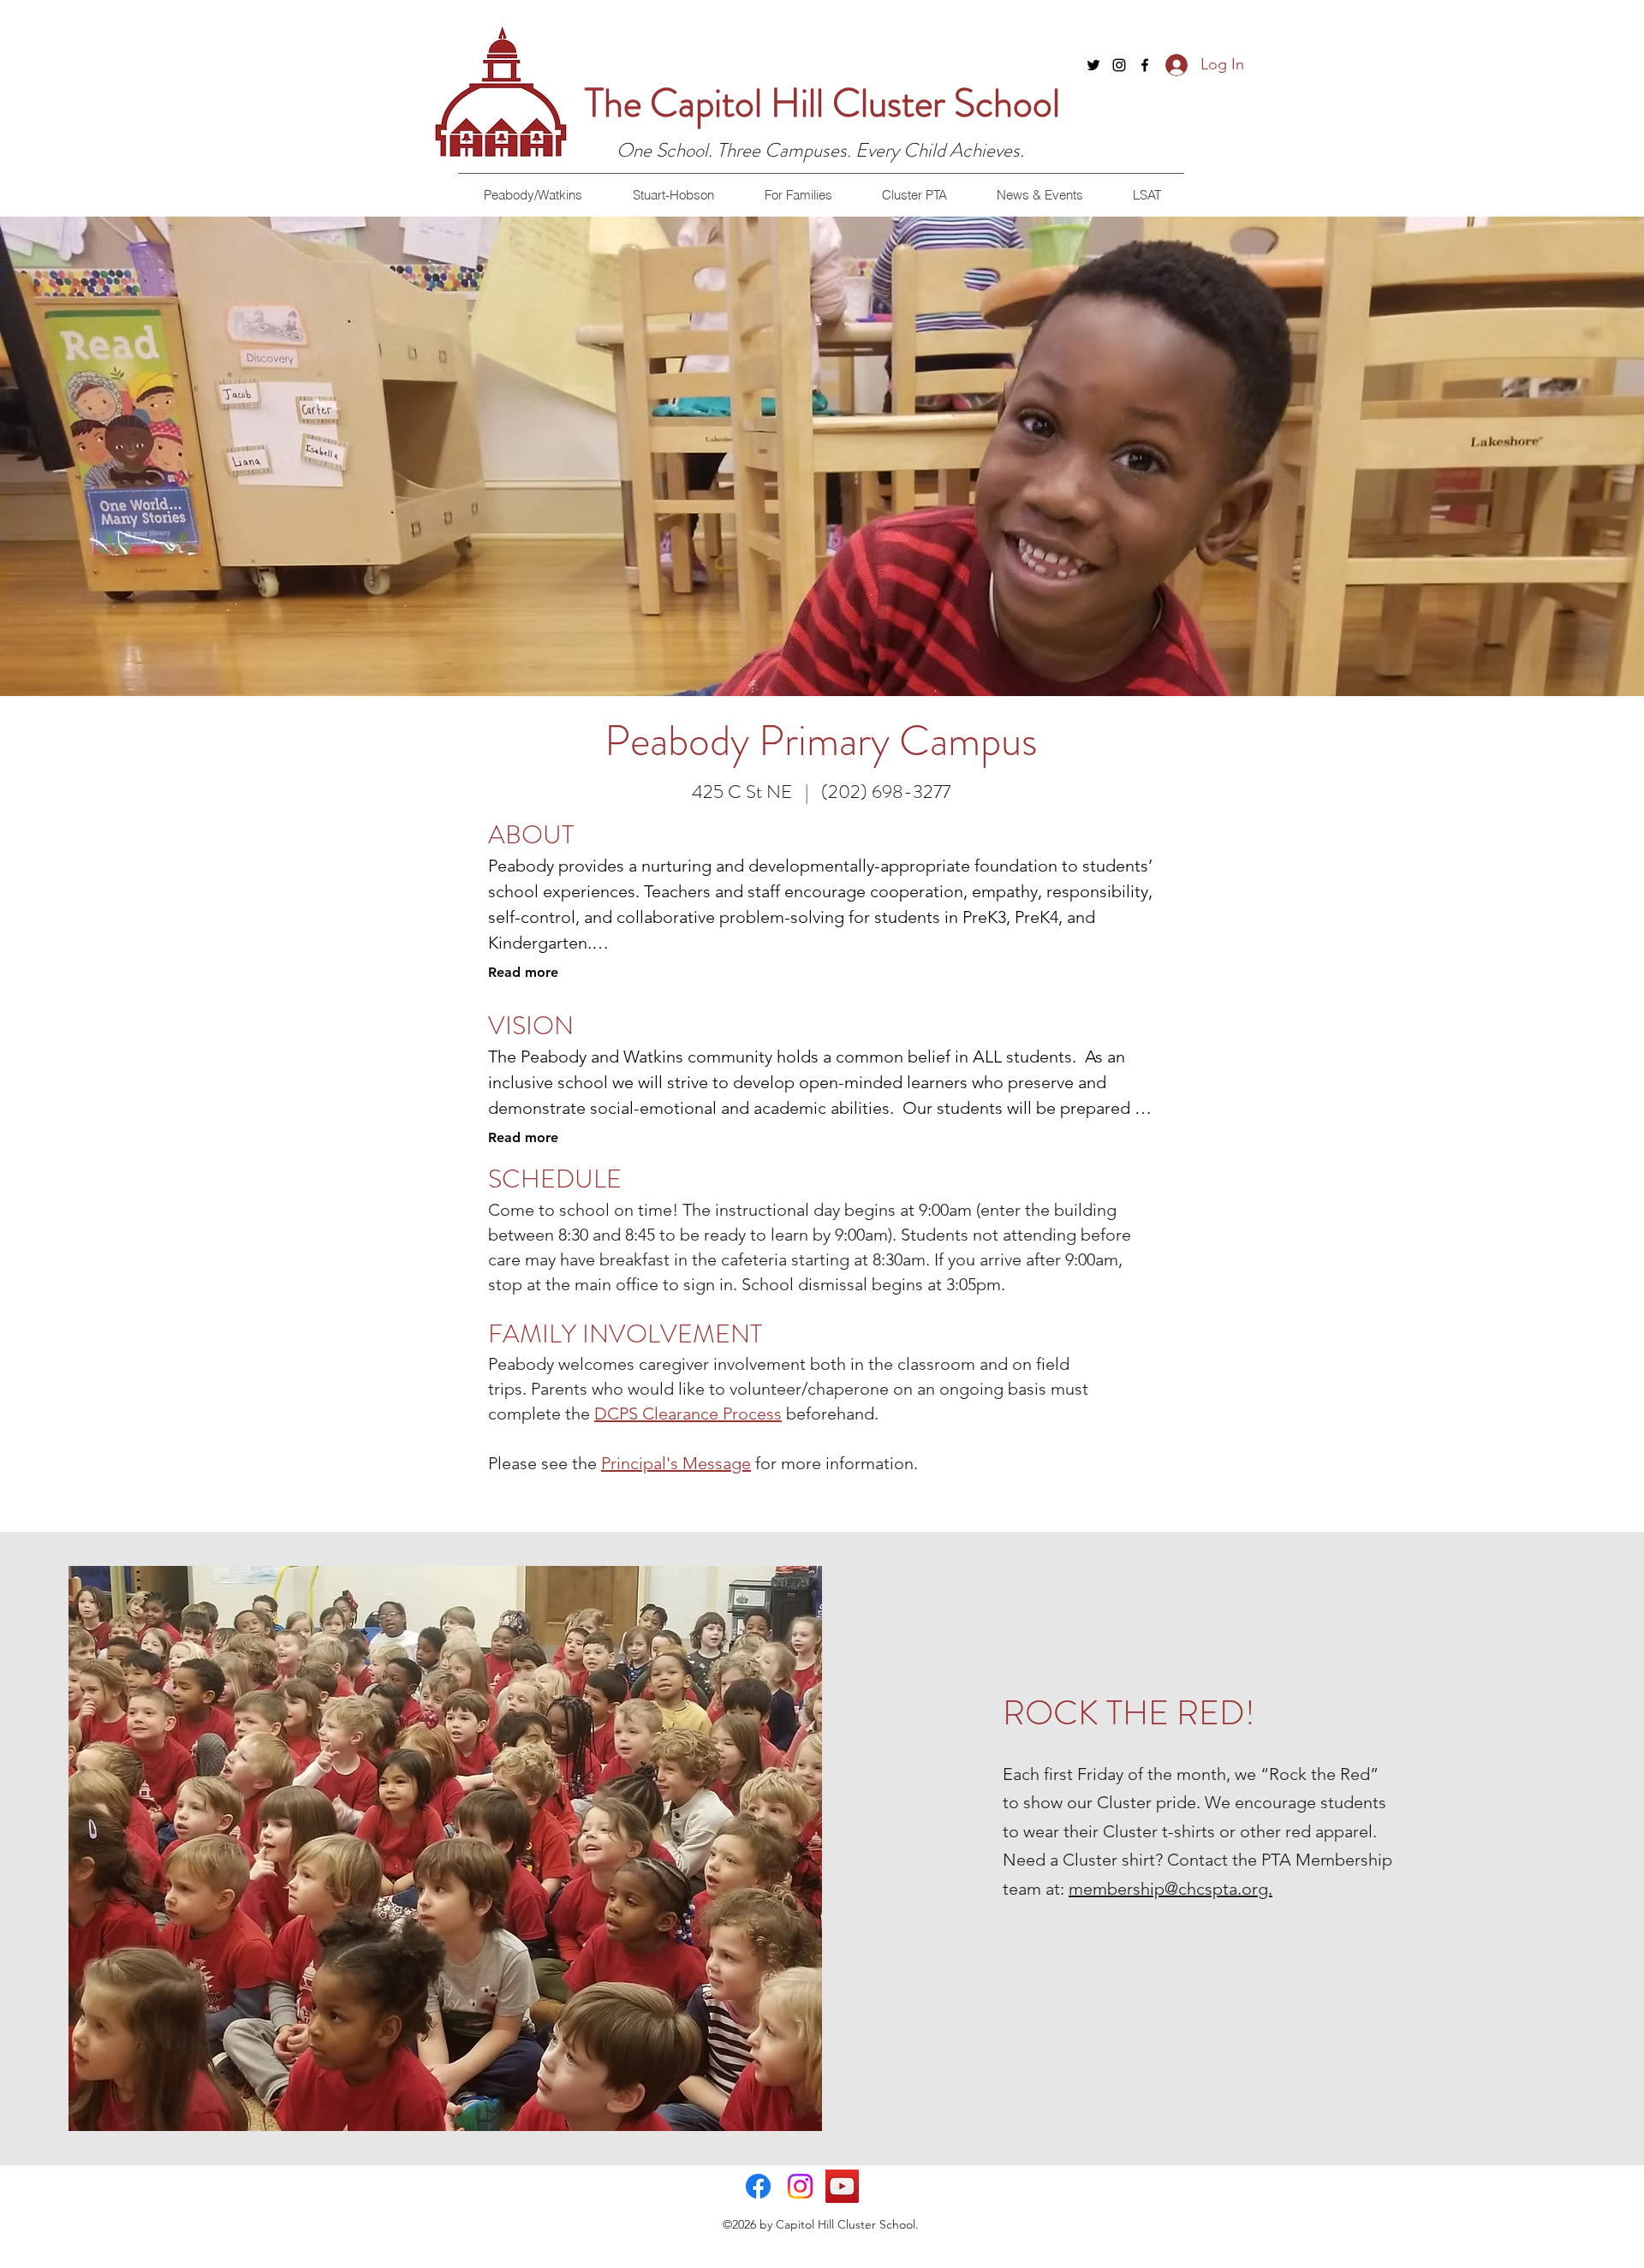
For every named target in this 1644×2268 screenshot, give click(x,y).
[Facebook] (1145, 65)
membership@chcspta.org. (1170, 1889)
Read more (523, 972)
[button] (533, 195)
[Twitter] (1093, 65)
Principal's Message (676, 1463)
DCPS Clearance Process (688, 1414)
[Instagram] (1119, 65)
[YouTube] (842, 2186)
